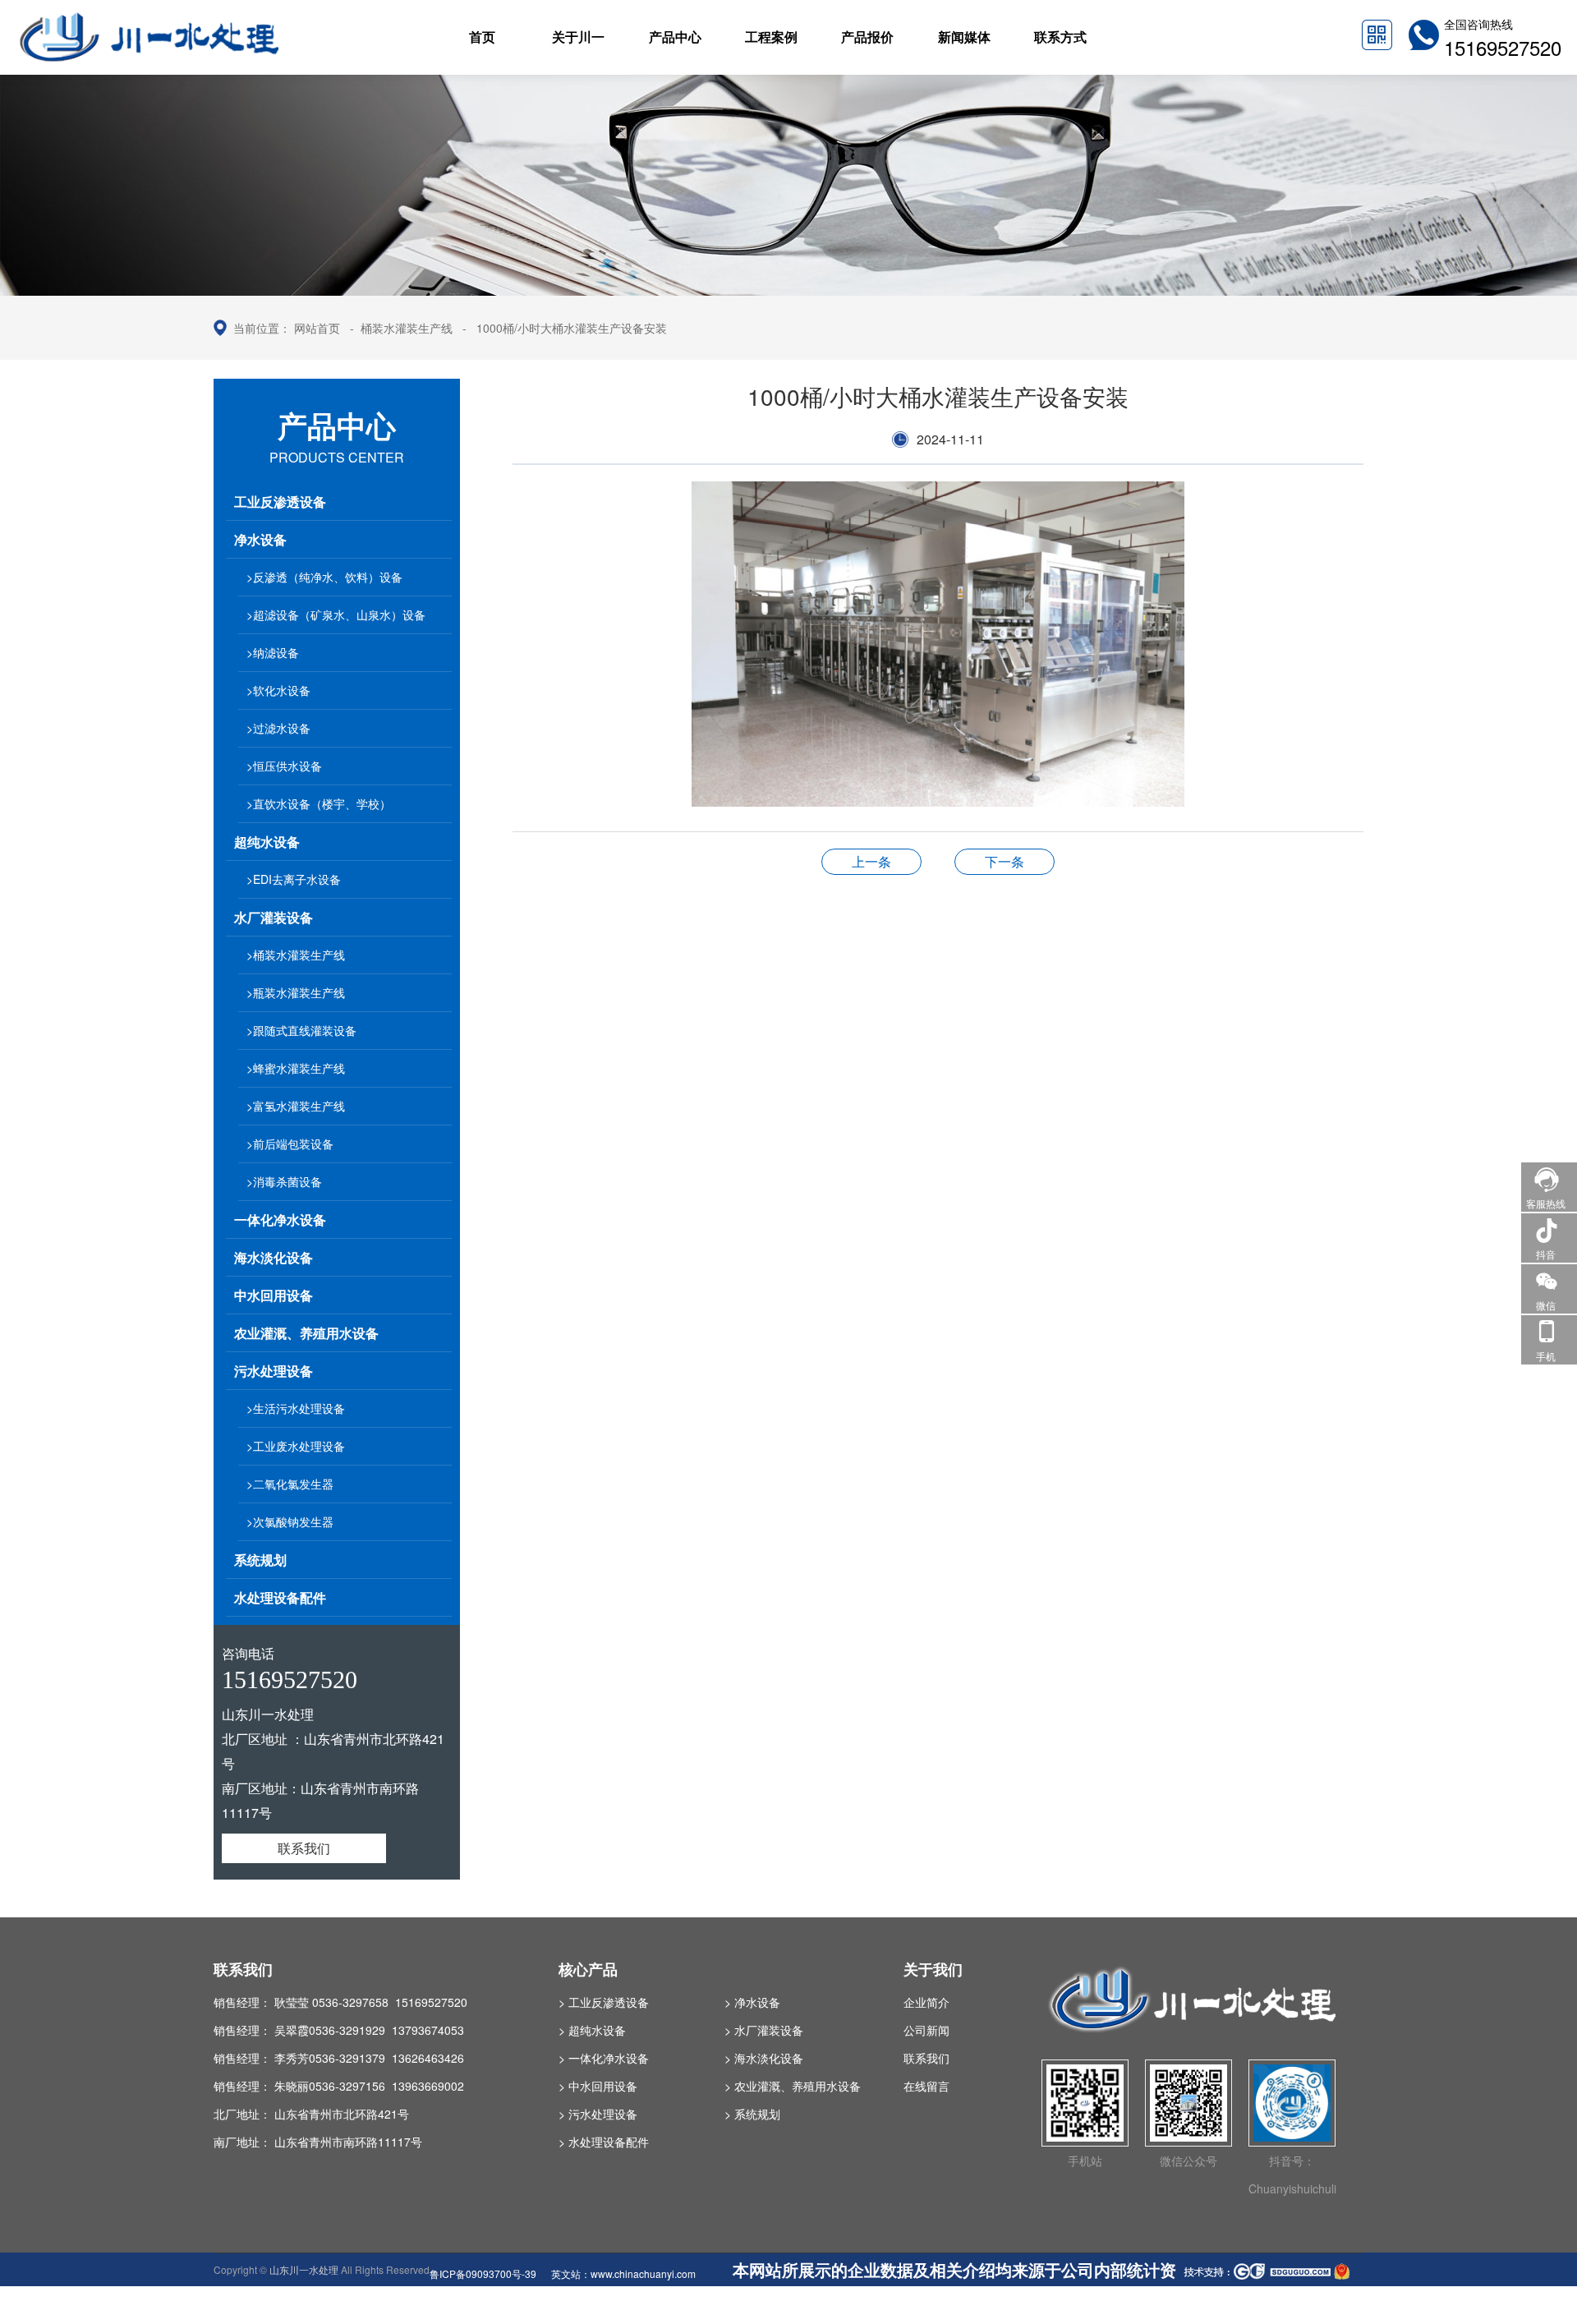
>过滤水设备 (278, 728)
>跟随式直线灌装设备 (301, 1030)
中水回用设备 (274, 1295)
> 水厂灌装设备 (764, 2030)
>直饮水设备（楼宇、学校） (319, 803)
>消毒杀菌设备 (284, 1181)
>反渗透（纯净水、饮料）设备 (324, 577)
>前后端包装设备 (290, 1144)
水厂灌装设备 (274, 917)
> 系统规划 (752, 2114)
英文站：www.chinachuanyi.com (623, 2273)
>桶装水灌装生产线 (296, 955)
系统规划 (260, 1560)
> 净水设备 (752, 2002)
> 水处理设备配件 (604, 2142)
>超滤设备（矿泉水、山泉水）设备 (336, 614)
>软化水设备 (278, 690)
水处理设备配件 (280, 1597)
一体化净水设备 (280, 1220)
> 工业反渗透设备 (604, 2002)
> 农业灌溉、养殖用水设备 (793, 2086)
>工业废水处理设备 (296, 1446)
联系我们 (304, 1848)
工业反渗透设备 (280, 502)
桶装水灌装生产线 (407, 328)
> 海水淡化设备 (764, 2058)
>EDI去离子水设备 (294, 879)
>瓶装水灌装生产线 (296, 992)
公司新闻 (926, 2030)
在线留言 (926, 2086)
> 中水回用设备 (598, 2086)
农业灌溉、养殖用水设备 (306, 1333)
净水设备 (260, 539)
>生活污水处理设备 (296, 1408)
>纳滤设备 (273, 652)
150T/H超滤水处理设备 (871, 861)
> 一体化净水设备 (604, 2058)
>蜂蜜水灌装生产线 (296, 1068)
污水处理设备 (274, 1371)
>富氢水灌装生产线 (296, 1106)
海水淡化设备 (274, 1257)
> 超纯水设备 (592, 2030)
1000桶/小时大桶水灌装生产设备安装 (572, 328)
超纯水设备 (267, 842)
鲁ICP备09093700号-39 (483, 2273)
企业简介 (926, 2002)
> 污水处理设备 (598, 2114)
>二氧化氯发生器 (290, 1484)
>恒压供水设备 (284, 766)
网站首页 (317, 328)
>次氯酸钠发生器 (290, 1521)
